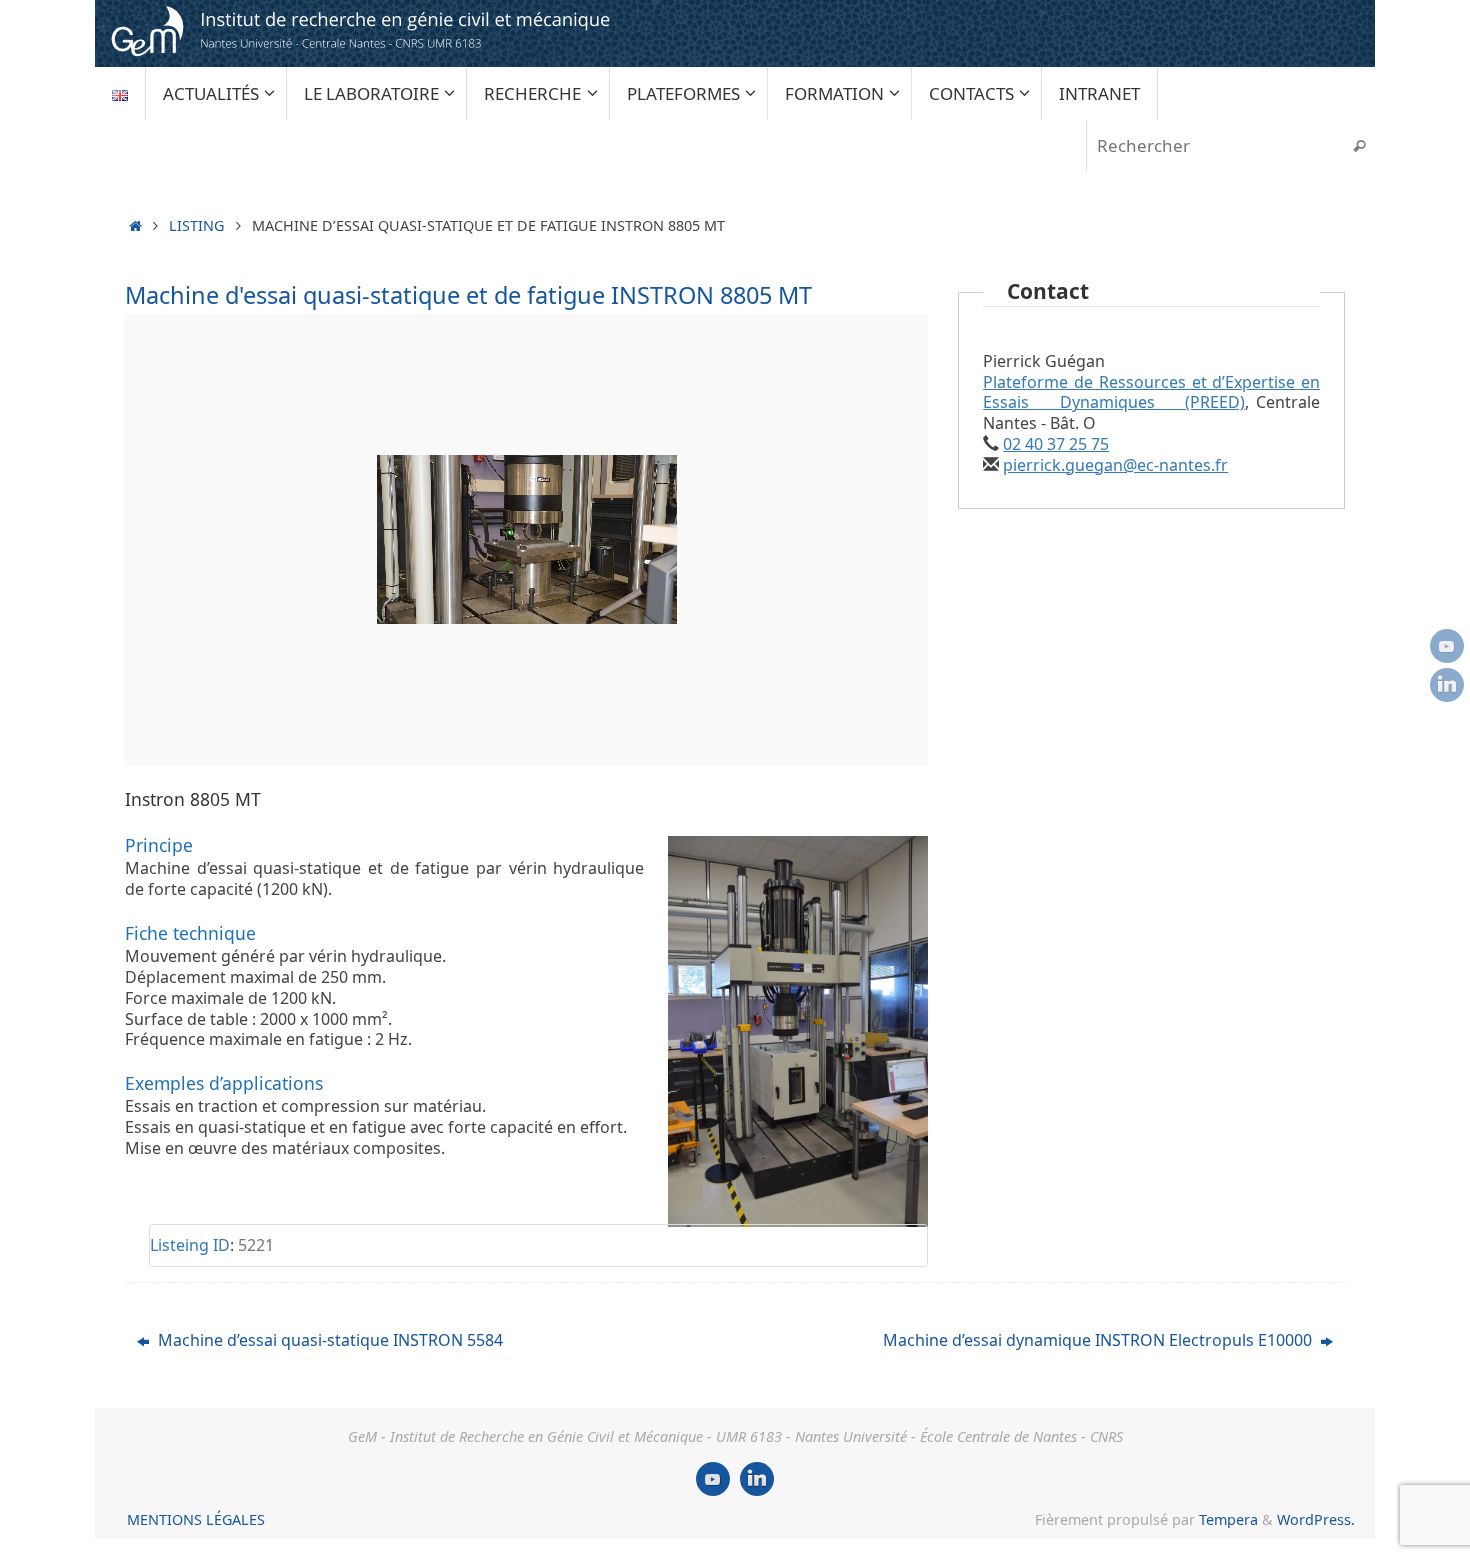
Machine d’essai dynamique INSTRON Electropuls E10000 (1099, 1340)
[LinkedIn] (1447, 685)
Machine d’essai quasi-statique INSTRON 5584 (328, 1340)
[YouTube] (1447, 646)
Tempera (1228, 1519)
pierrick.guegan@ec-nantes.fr (1115, 465)
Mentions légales (196, 1519)
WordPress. (1316, 1519)
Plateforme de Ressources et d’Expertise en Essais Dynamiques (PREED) (1151, 392)
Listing (196, 225)
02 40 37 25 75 (1056, 444)
